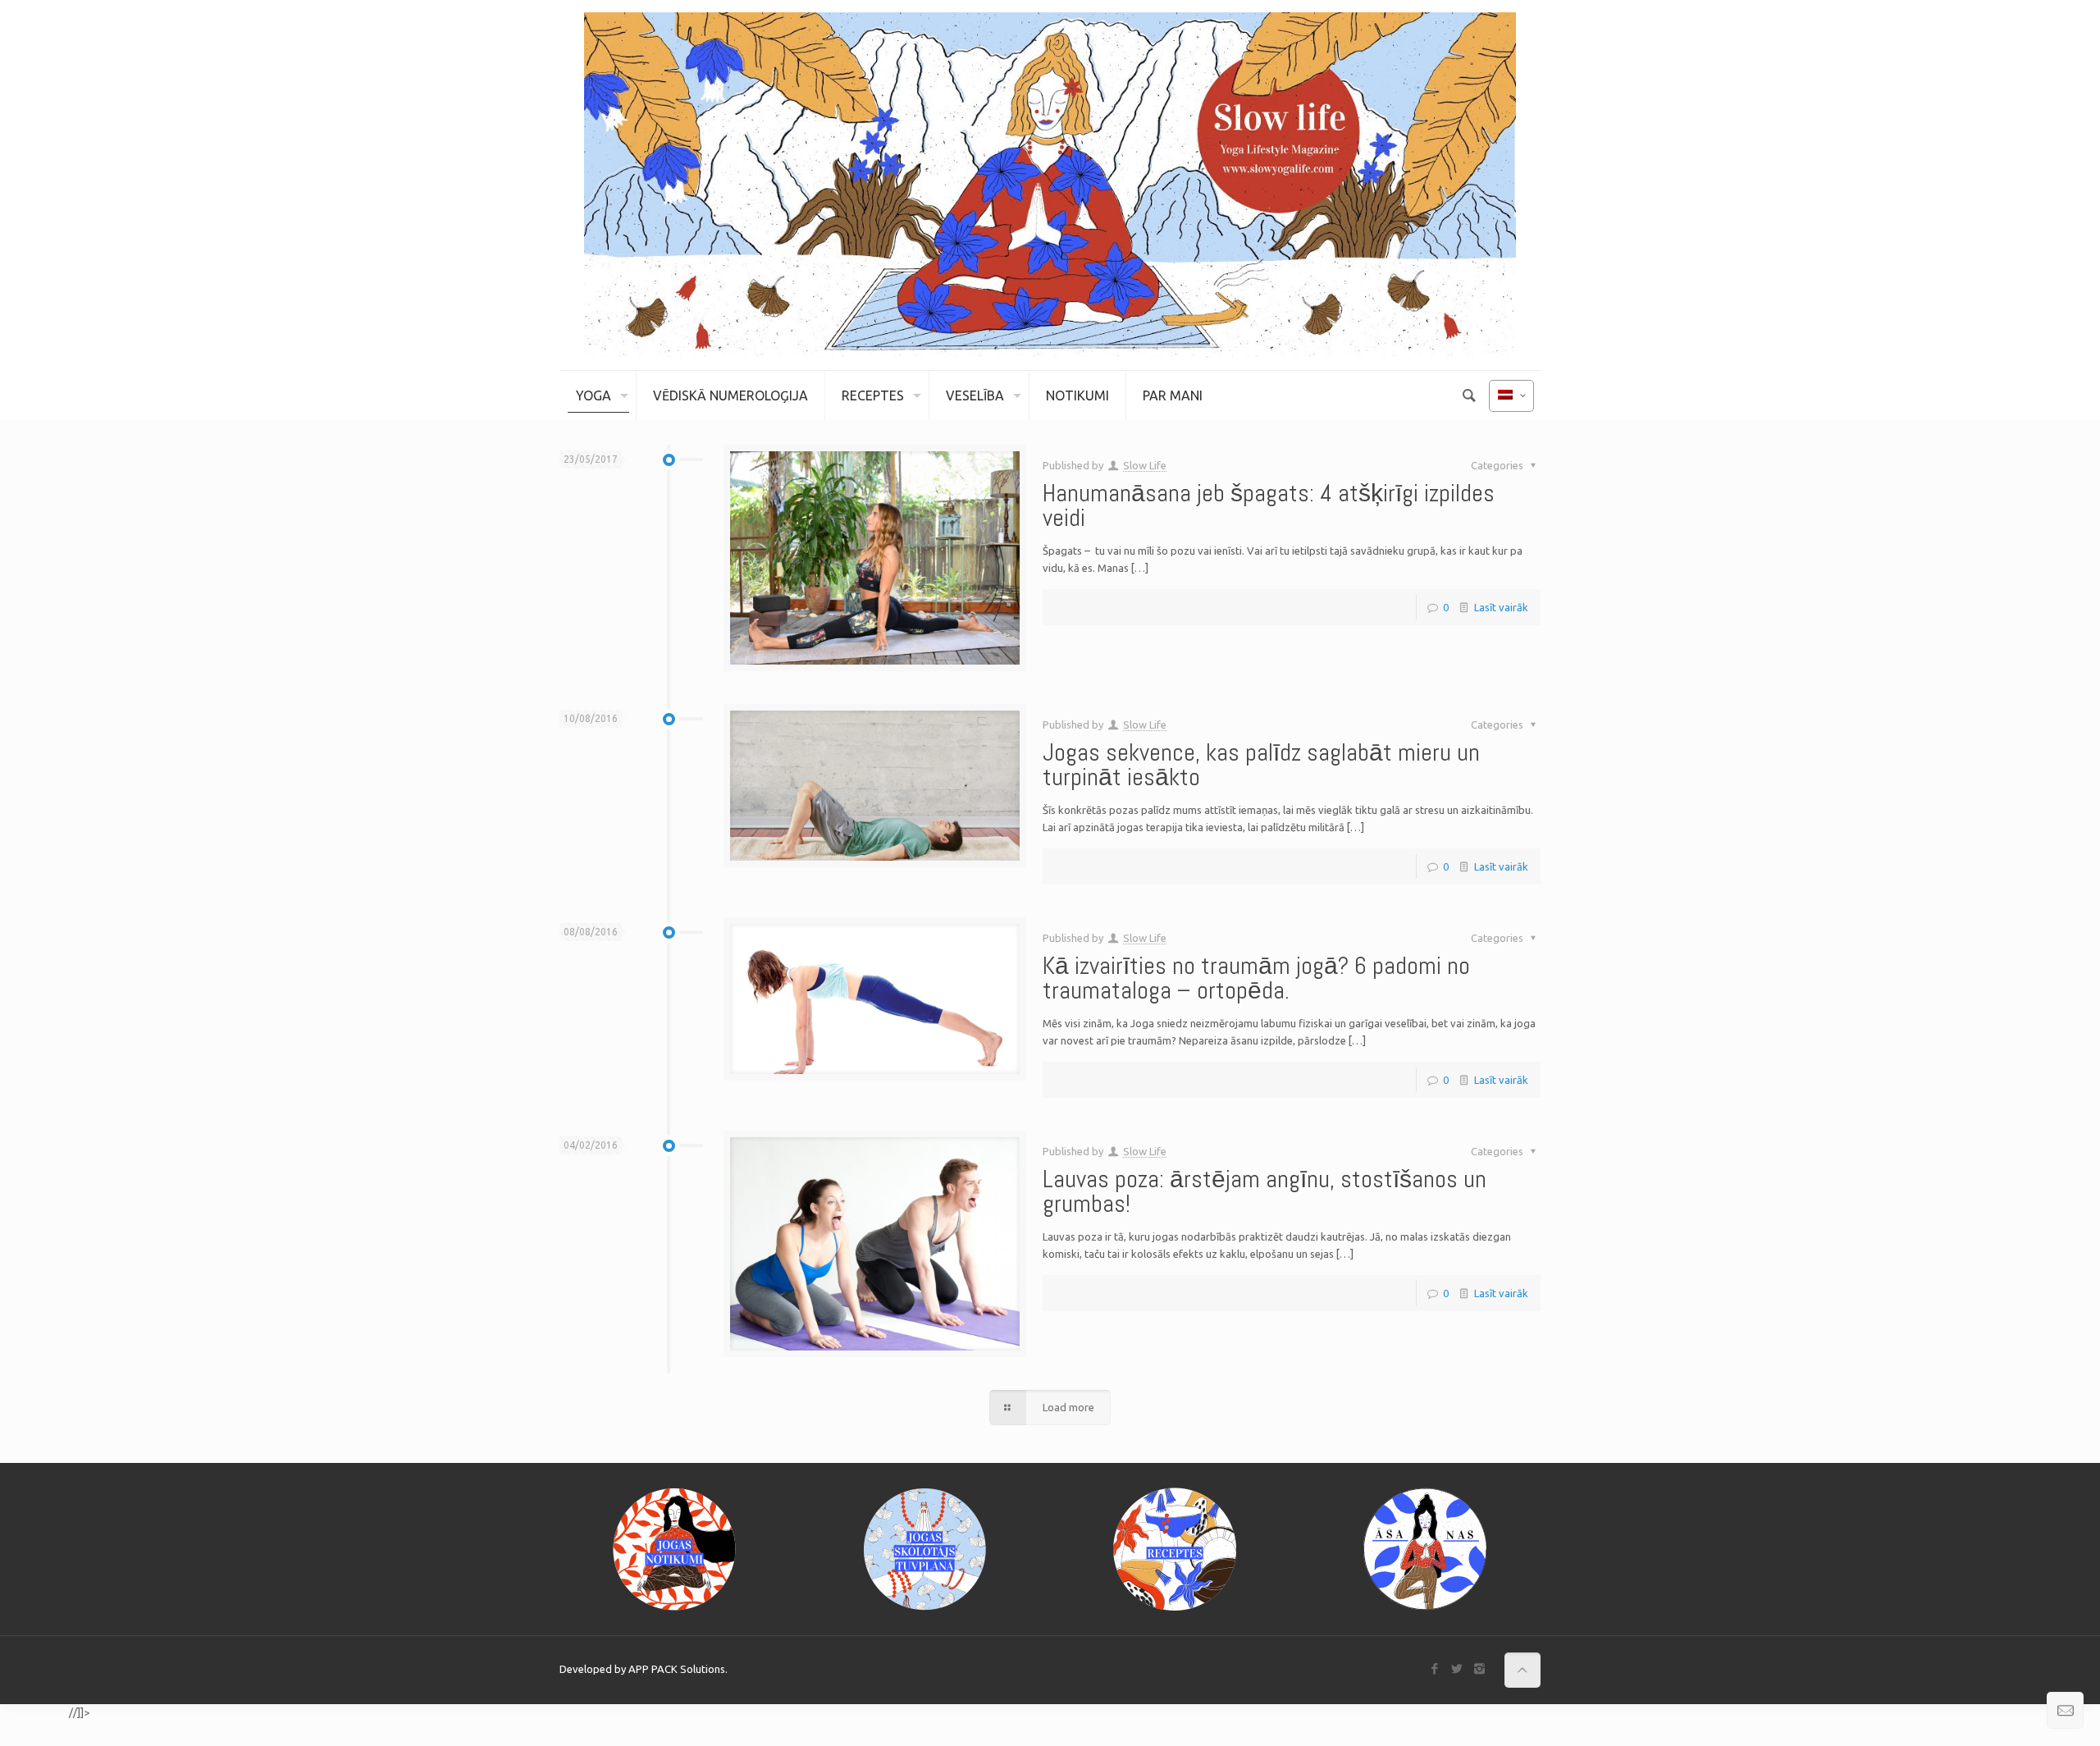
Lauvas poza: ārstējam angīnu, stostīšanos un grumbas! (1265, 1191)
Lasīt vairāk (1501, 607)
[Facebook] (1435, 1668)
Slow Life (1145, 465)
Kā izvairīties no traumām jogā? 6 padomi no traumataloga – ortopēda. (1256, 978)
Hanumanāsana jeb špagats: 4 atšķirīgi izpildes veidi (1269, 505)
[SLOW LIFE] (1050, 185)
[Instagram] (1479, 1668)
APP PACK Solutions (677, 1669)
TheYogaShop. (33, 1713)
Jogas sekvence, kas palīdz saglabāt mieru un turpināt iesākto (1261, 765)
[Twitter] (1457, 1668)
